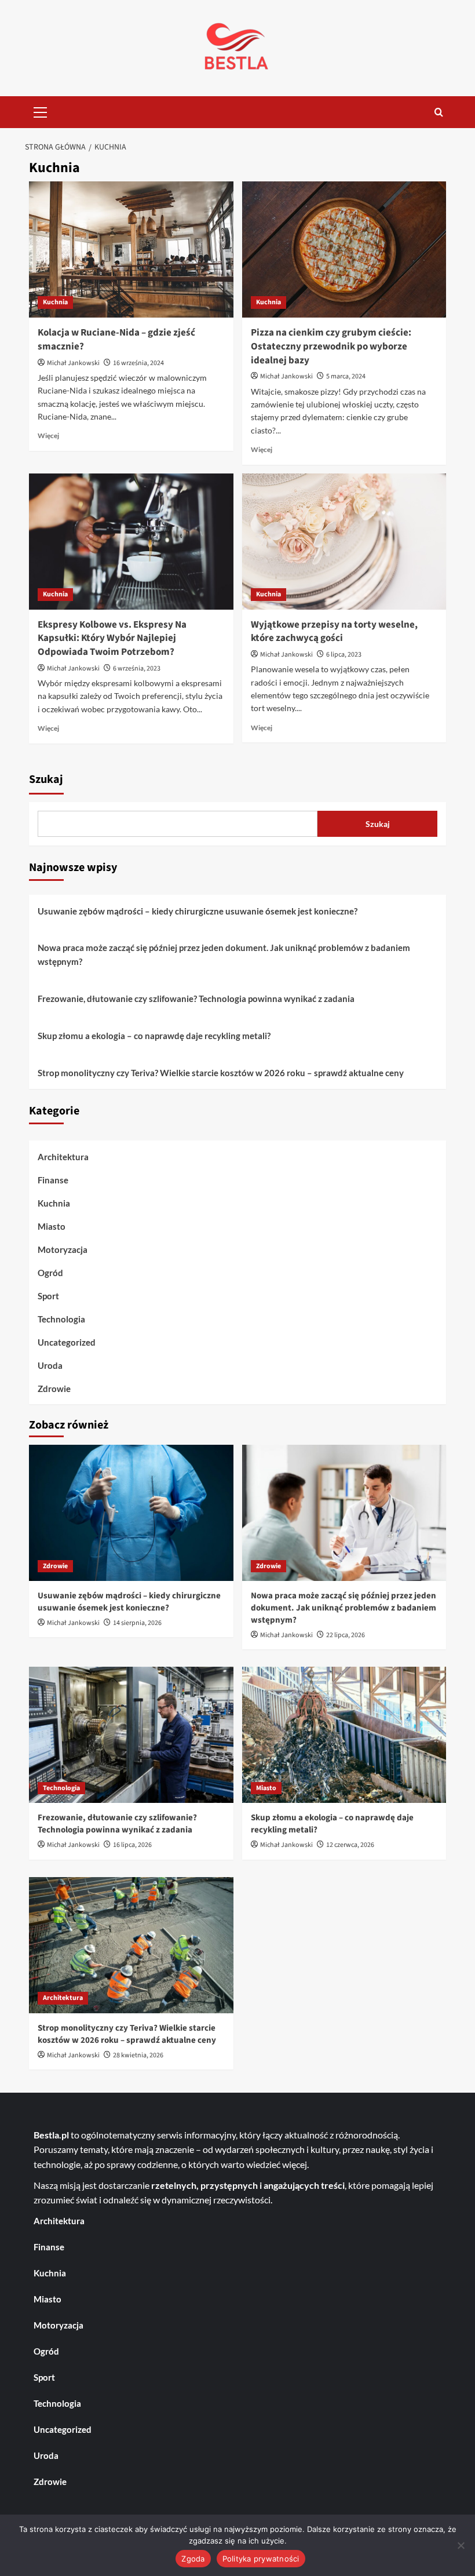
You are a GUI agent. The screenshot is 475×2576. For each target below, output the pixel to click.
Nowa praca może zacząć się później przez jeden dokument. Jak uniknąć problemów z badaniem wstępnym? (224, 954)
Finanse (53, 1180)
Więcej (48, 436)
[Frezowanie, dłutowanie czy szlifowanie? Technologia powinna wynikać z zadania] (131, 1735)
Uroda (50, 1365)
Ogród (50, 1273)
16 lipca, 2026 (132, 1845)
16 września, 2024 (138, 363)
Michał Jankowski (73, 363)
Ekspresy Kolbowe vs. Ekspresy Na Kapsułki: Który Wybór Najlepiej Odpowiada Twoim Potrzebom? (112, 639)
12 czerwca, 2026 (350, 1845)
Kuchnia (55, 302)
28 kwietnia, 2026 (138, 2055)
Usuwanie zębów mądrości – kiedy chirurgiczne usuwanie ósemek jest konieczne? (198, 911)
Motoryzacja (63, 1249)
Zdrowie (54, 1389)
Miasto (52, 1226)
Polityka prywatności (261, 2559)
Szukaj (46, 779)
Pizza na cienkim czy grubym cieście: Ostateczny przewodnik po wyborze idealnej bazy (331, 347)
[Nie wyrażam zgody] (461, 2545)
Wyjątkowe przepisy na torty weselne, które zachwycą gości (334, 632)
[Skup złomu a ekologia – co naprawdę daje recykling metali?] (344, 1735)
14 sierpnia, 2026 (137, 1623)
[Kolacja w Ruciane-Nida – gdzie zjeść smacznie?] (131, 249)
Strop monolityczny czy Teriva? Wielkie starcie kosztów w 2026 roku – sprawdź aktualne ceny (221, 1073)
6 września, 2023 (137, 668)
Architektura (63, 1157)
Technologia (61, 1319)
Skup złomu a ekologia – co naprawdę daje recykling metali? (154, 1036)
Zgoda (193, 2559)
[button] (41, 111)
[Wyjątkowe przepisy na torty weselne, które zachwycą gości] (344, 542)
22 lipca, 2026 (346, 1635)
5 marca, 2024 (346, 376)
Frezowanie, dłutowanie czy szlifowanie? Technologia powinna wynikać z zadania (196, 999)
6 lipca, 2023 (344, 655)
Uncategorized (67, 1342)
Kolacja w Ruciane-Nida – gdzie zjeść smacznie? (116, 340)
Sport (48, 1296)
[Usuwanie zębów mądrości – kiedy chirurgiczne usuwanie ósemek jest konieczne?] (131, 1513)
